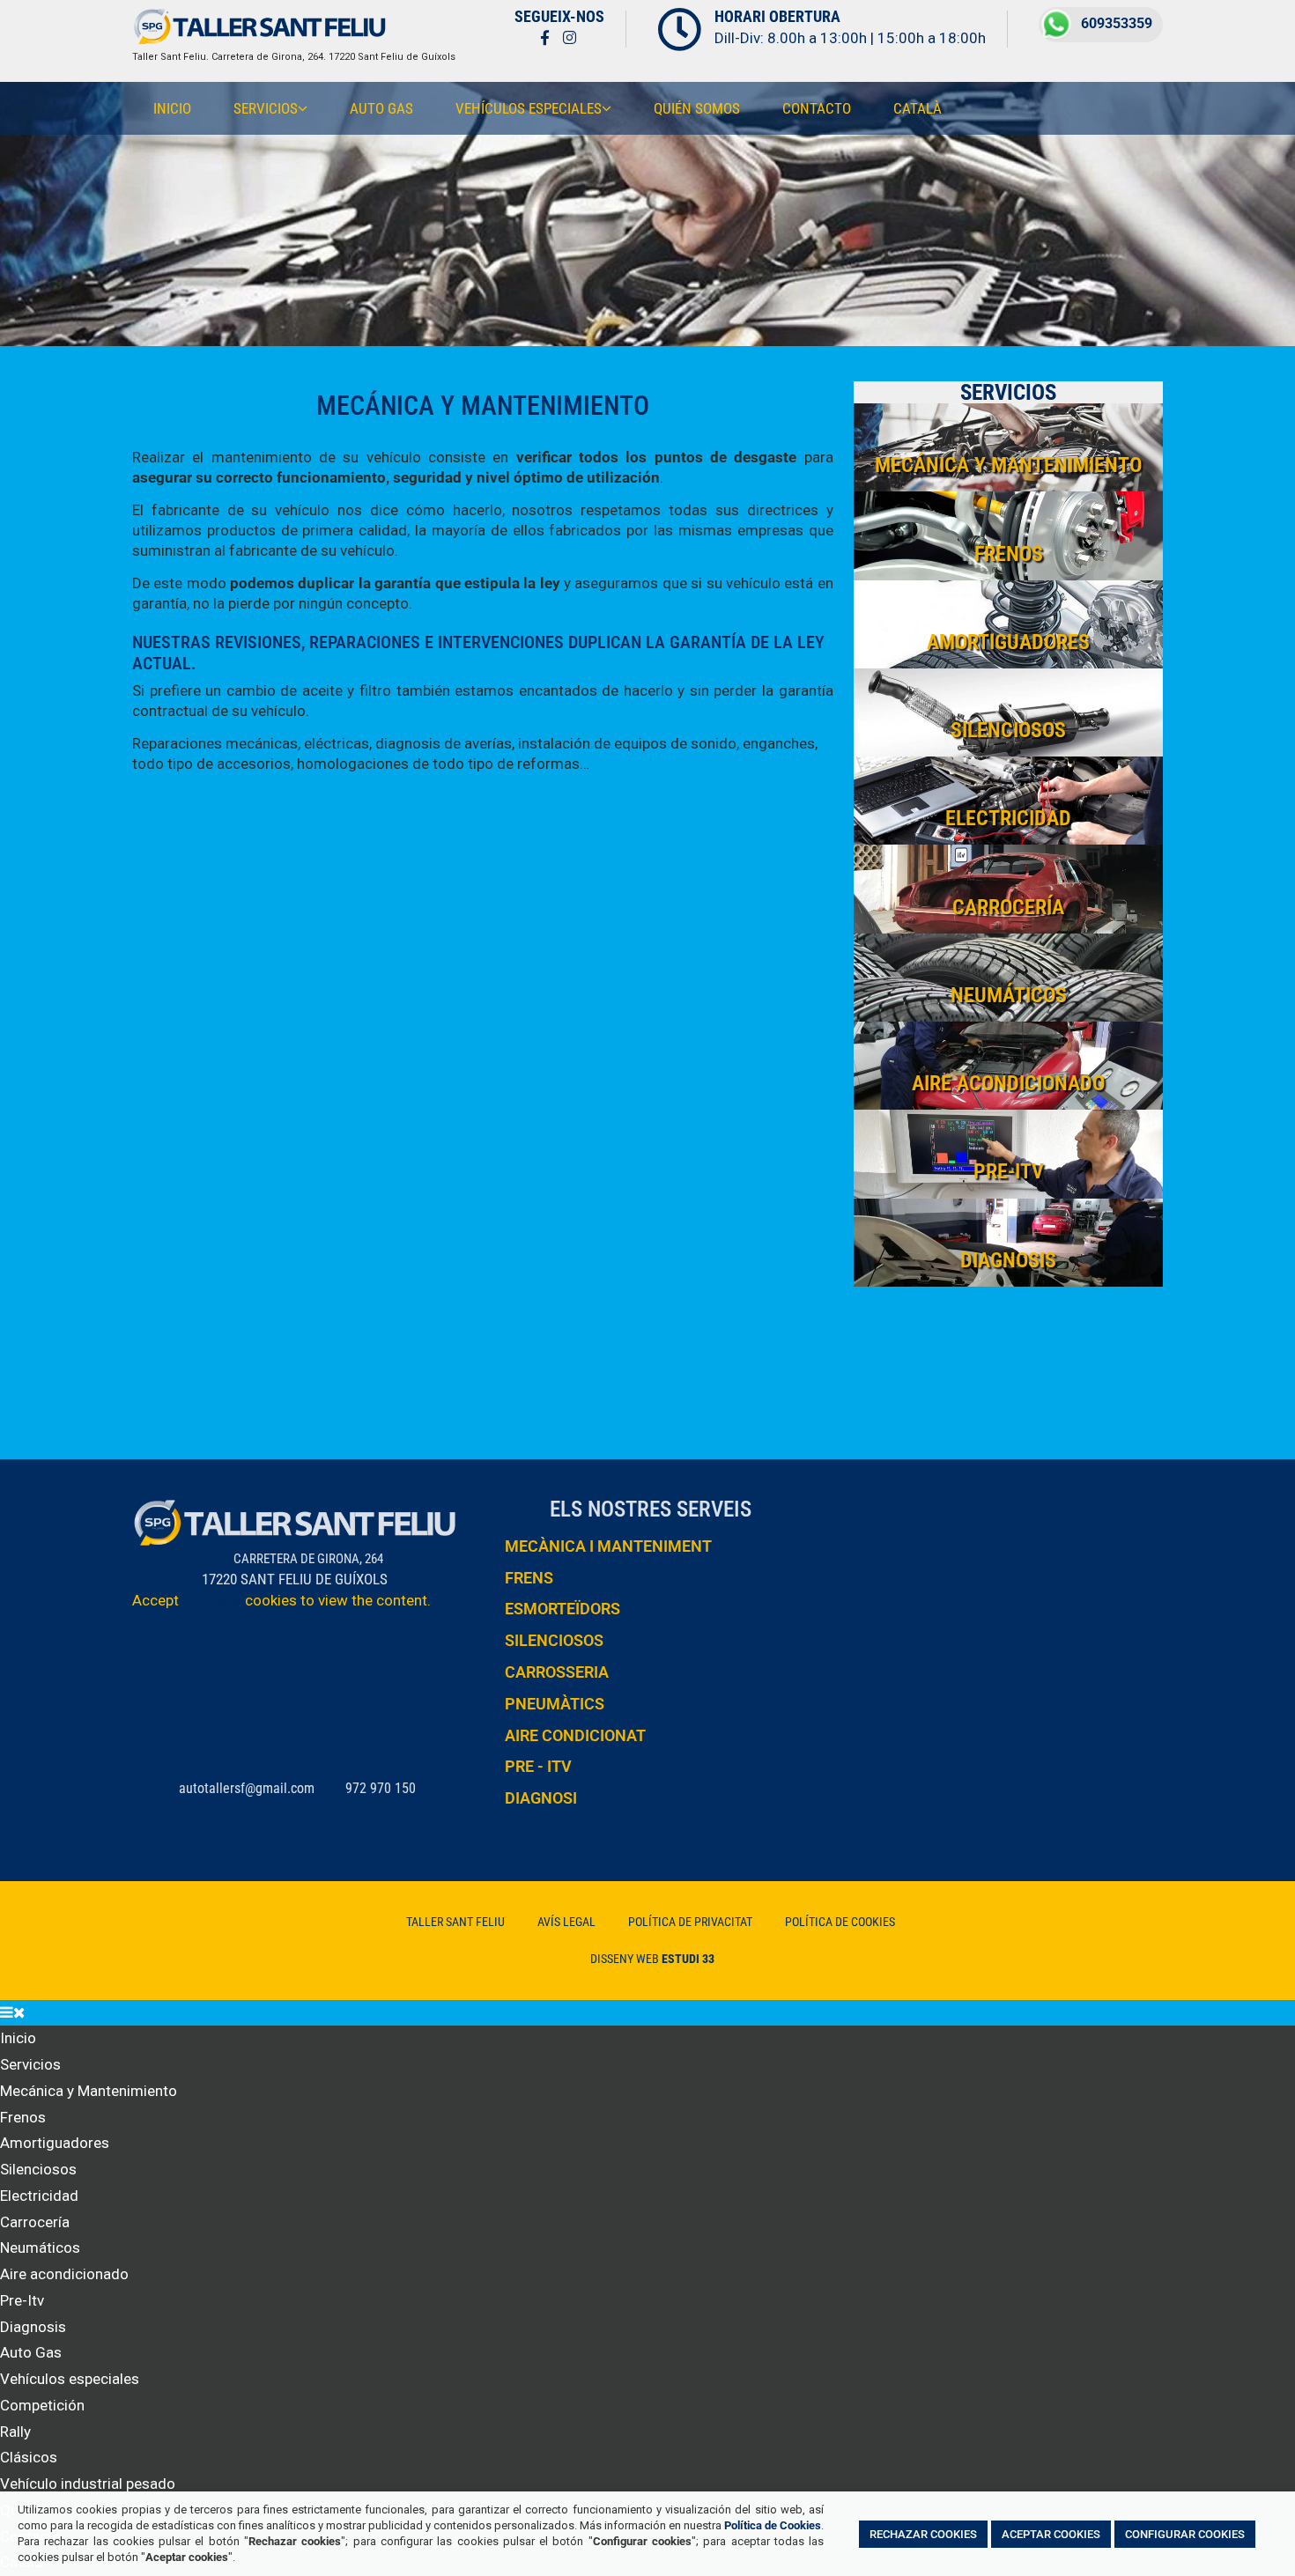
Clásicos (29, 2457)
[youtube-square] (597, 37)
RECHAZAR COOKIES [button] (923, 2533)
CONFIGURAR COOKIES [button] (1185, 2533)
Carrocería (35, 2222)
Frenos (23, 2117)
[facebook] (545, 37)
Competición (42, 2405)
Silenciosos (38, 2169)
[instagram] (570, 37)
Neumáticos (40, 2248)
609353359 (1117, 23)
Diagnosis (33, 2327)
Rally (15, 2432)
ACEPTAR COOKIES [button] (1051, 2533)
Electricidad (39, 2196)
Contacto (817, 108)
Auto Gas (381, 108)
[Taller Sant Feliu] (260, 41)
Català (918, 108)
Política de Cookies (773, 2525)
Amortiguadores (55, 2143)
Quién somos (697, 108)
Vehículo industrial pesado (88, 2484)
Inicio (172, 108)
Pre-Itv (22, 2300)
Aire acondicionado (64, 2274)
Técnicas (212, 1600)
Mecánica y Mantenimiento (89, 2091)
